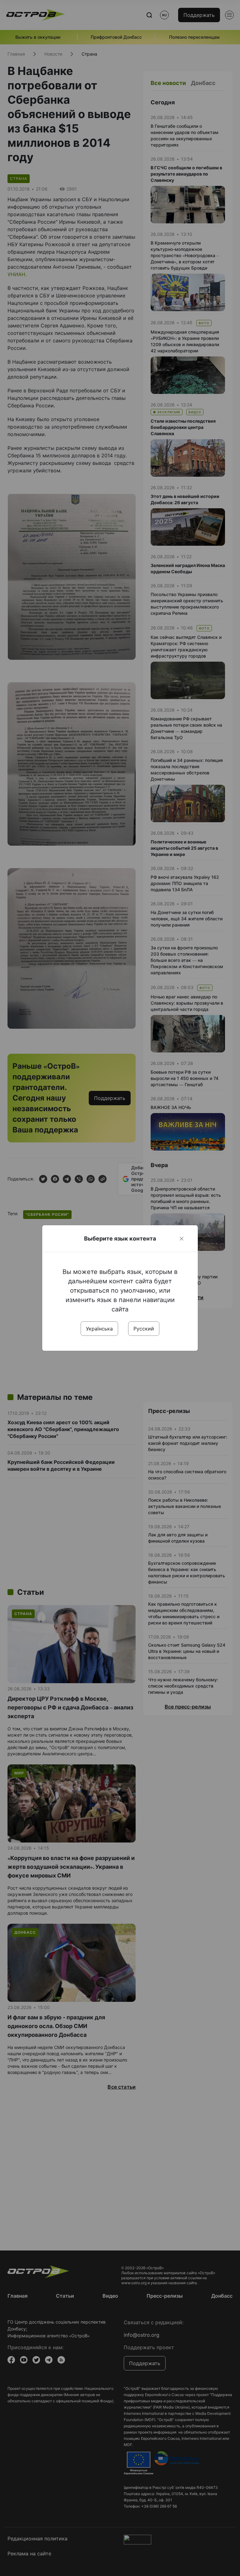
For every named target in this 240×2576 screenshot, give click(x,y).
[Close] (182, 1239)
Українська (99, 1329)
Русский (144, 1329)
